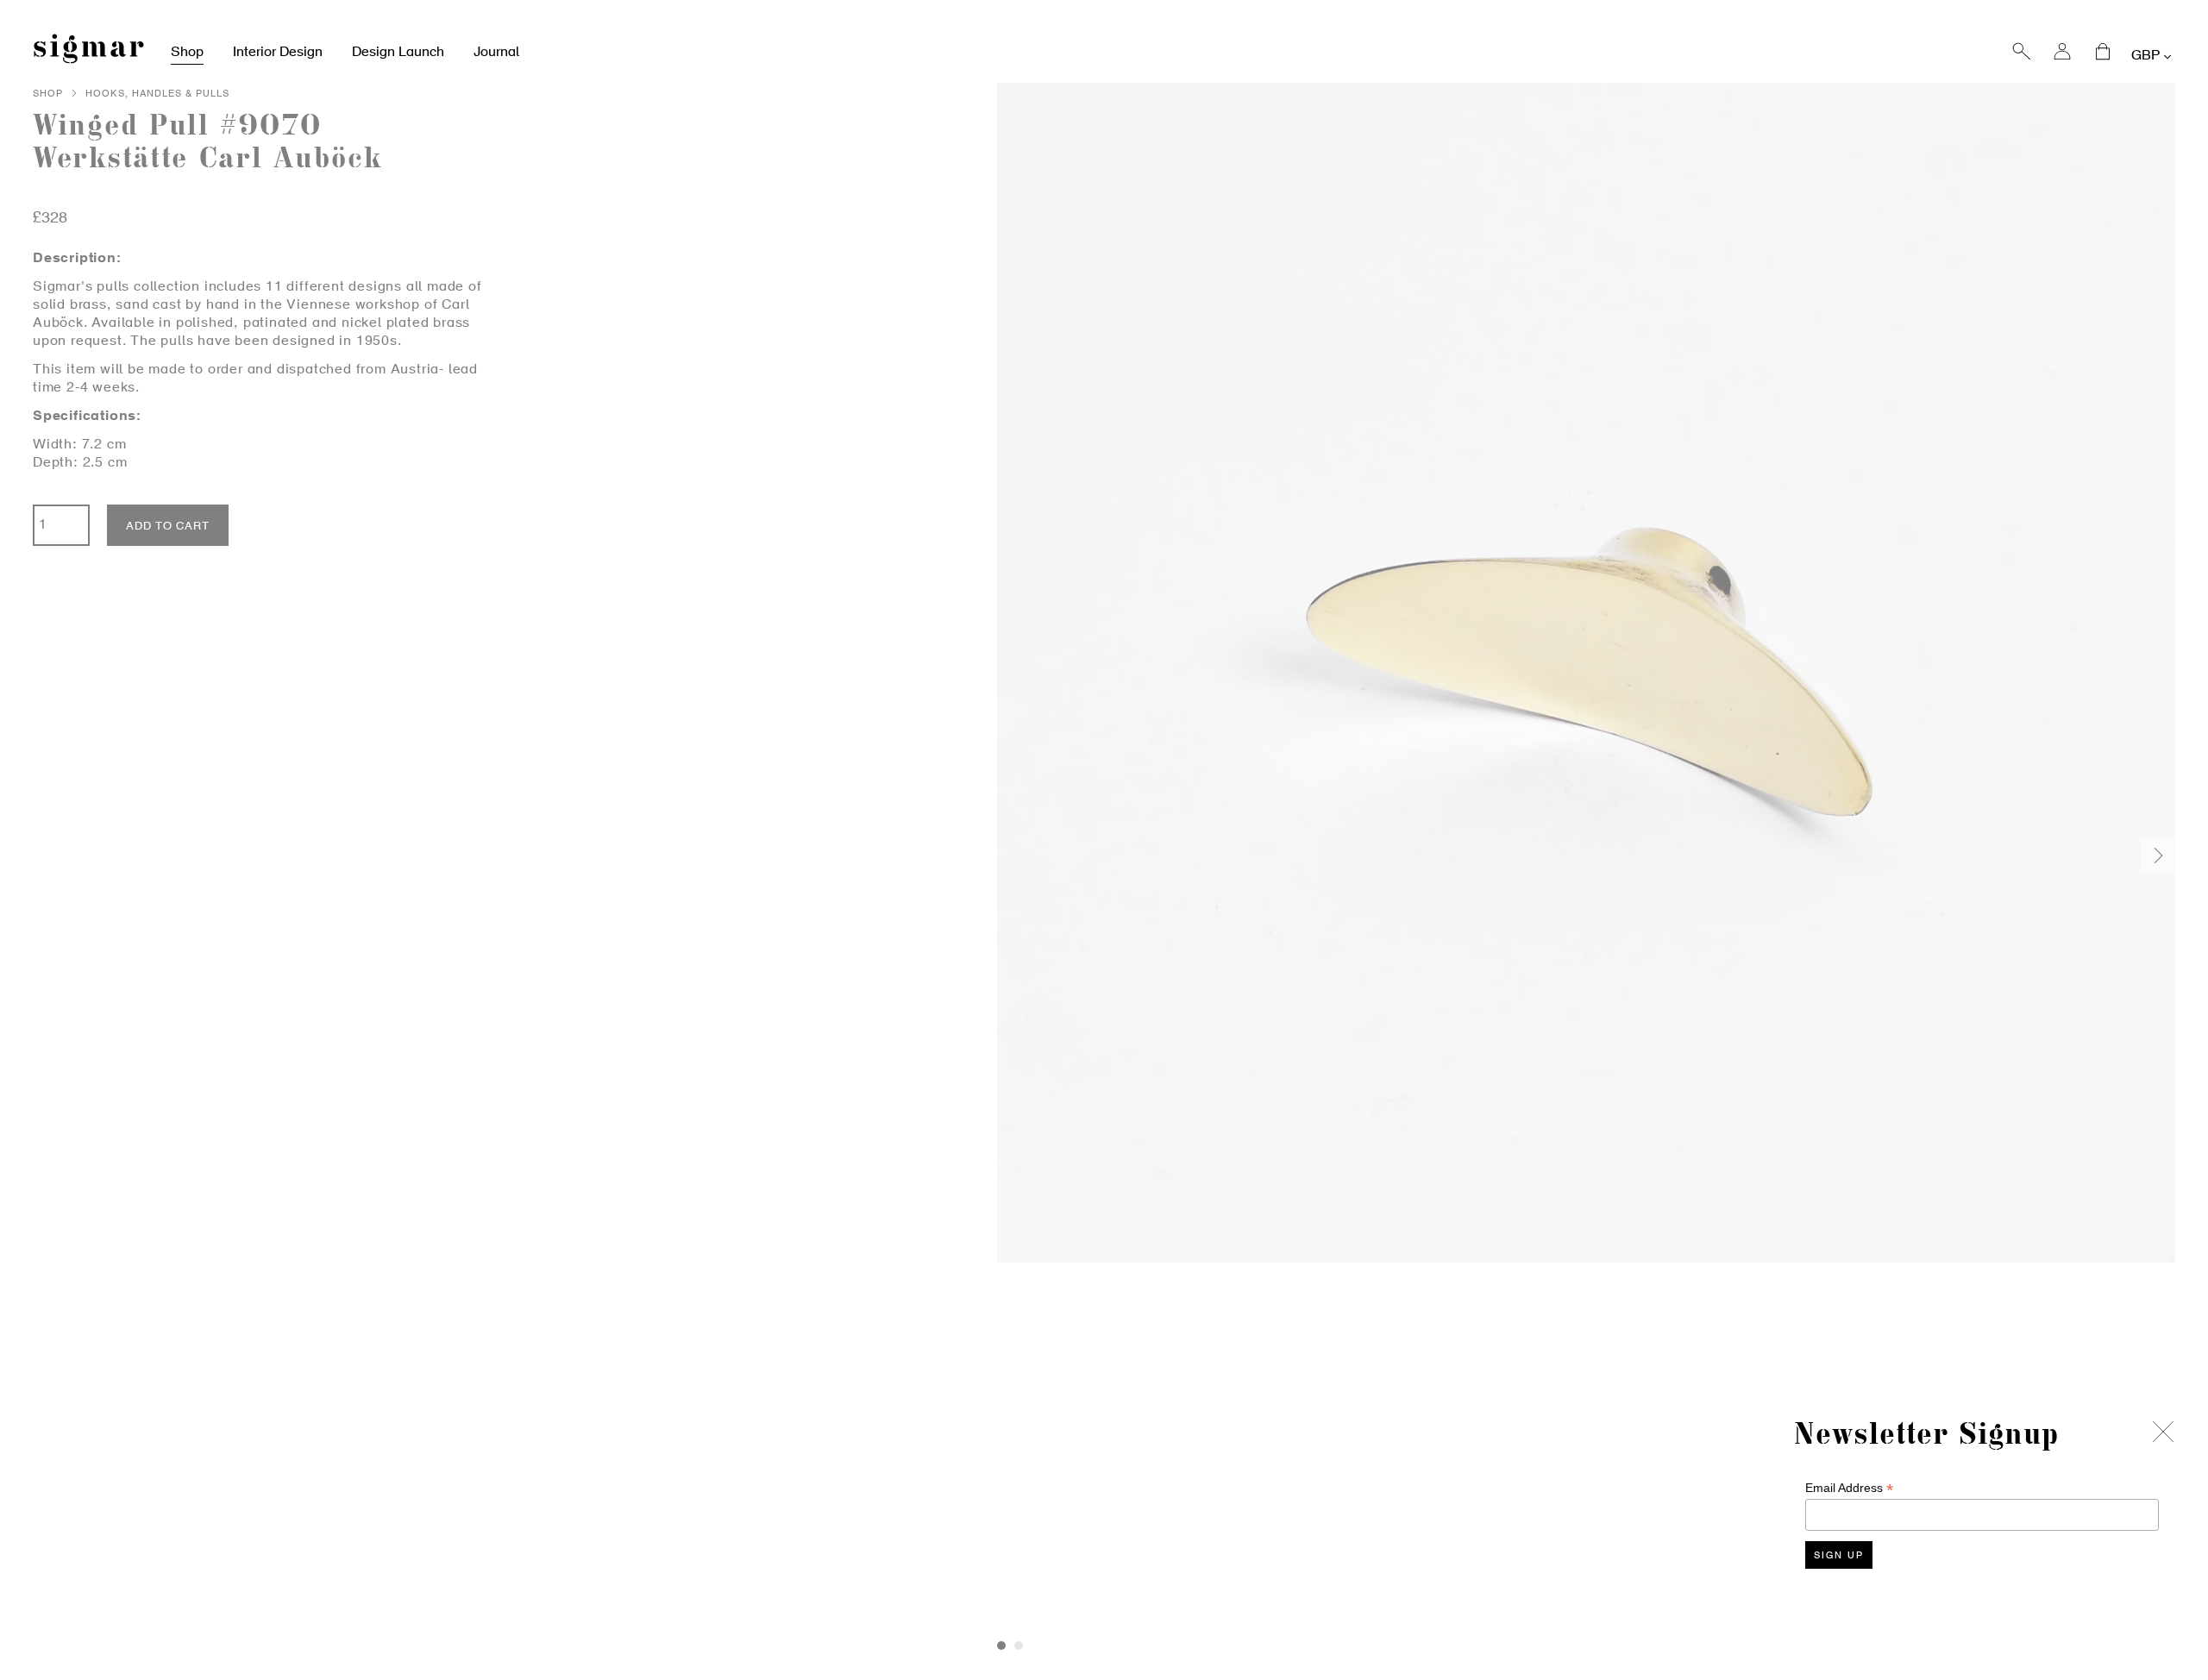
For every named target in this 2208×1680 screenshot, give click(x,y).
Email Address (1849, 1488)
